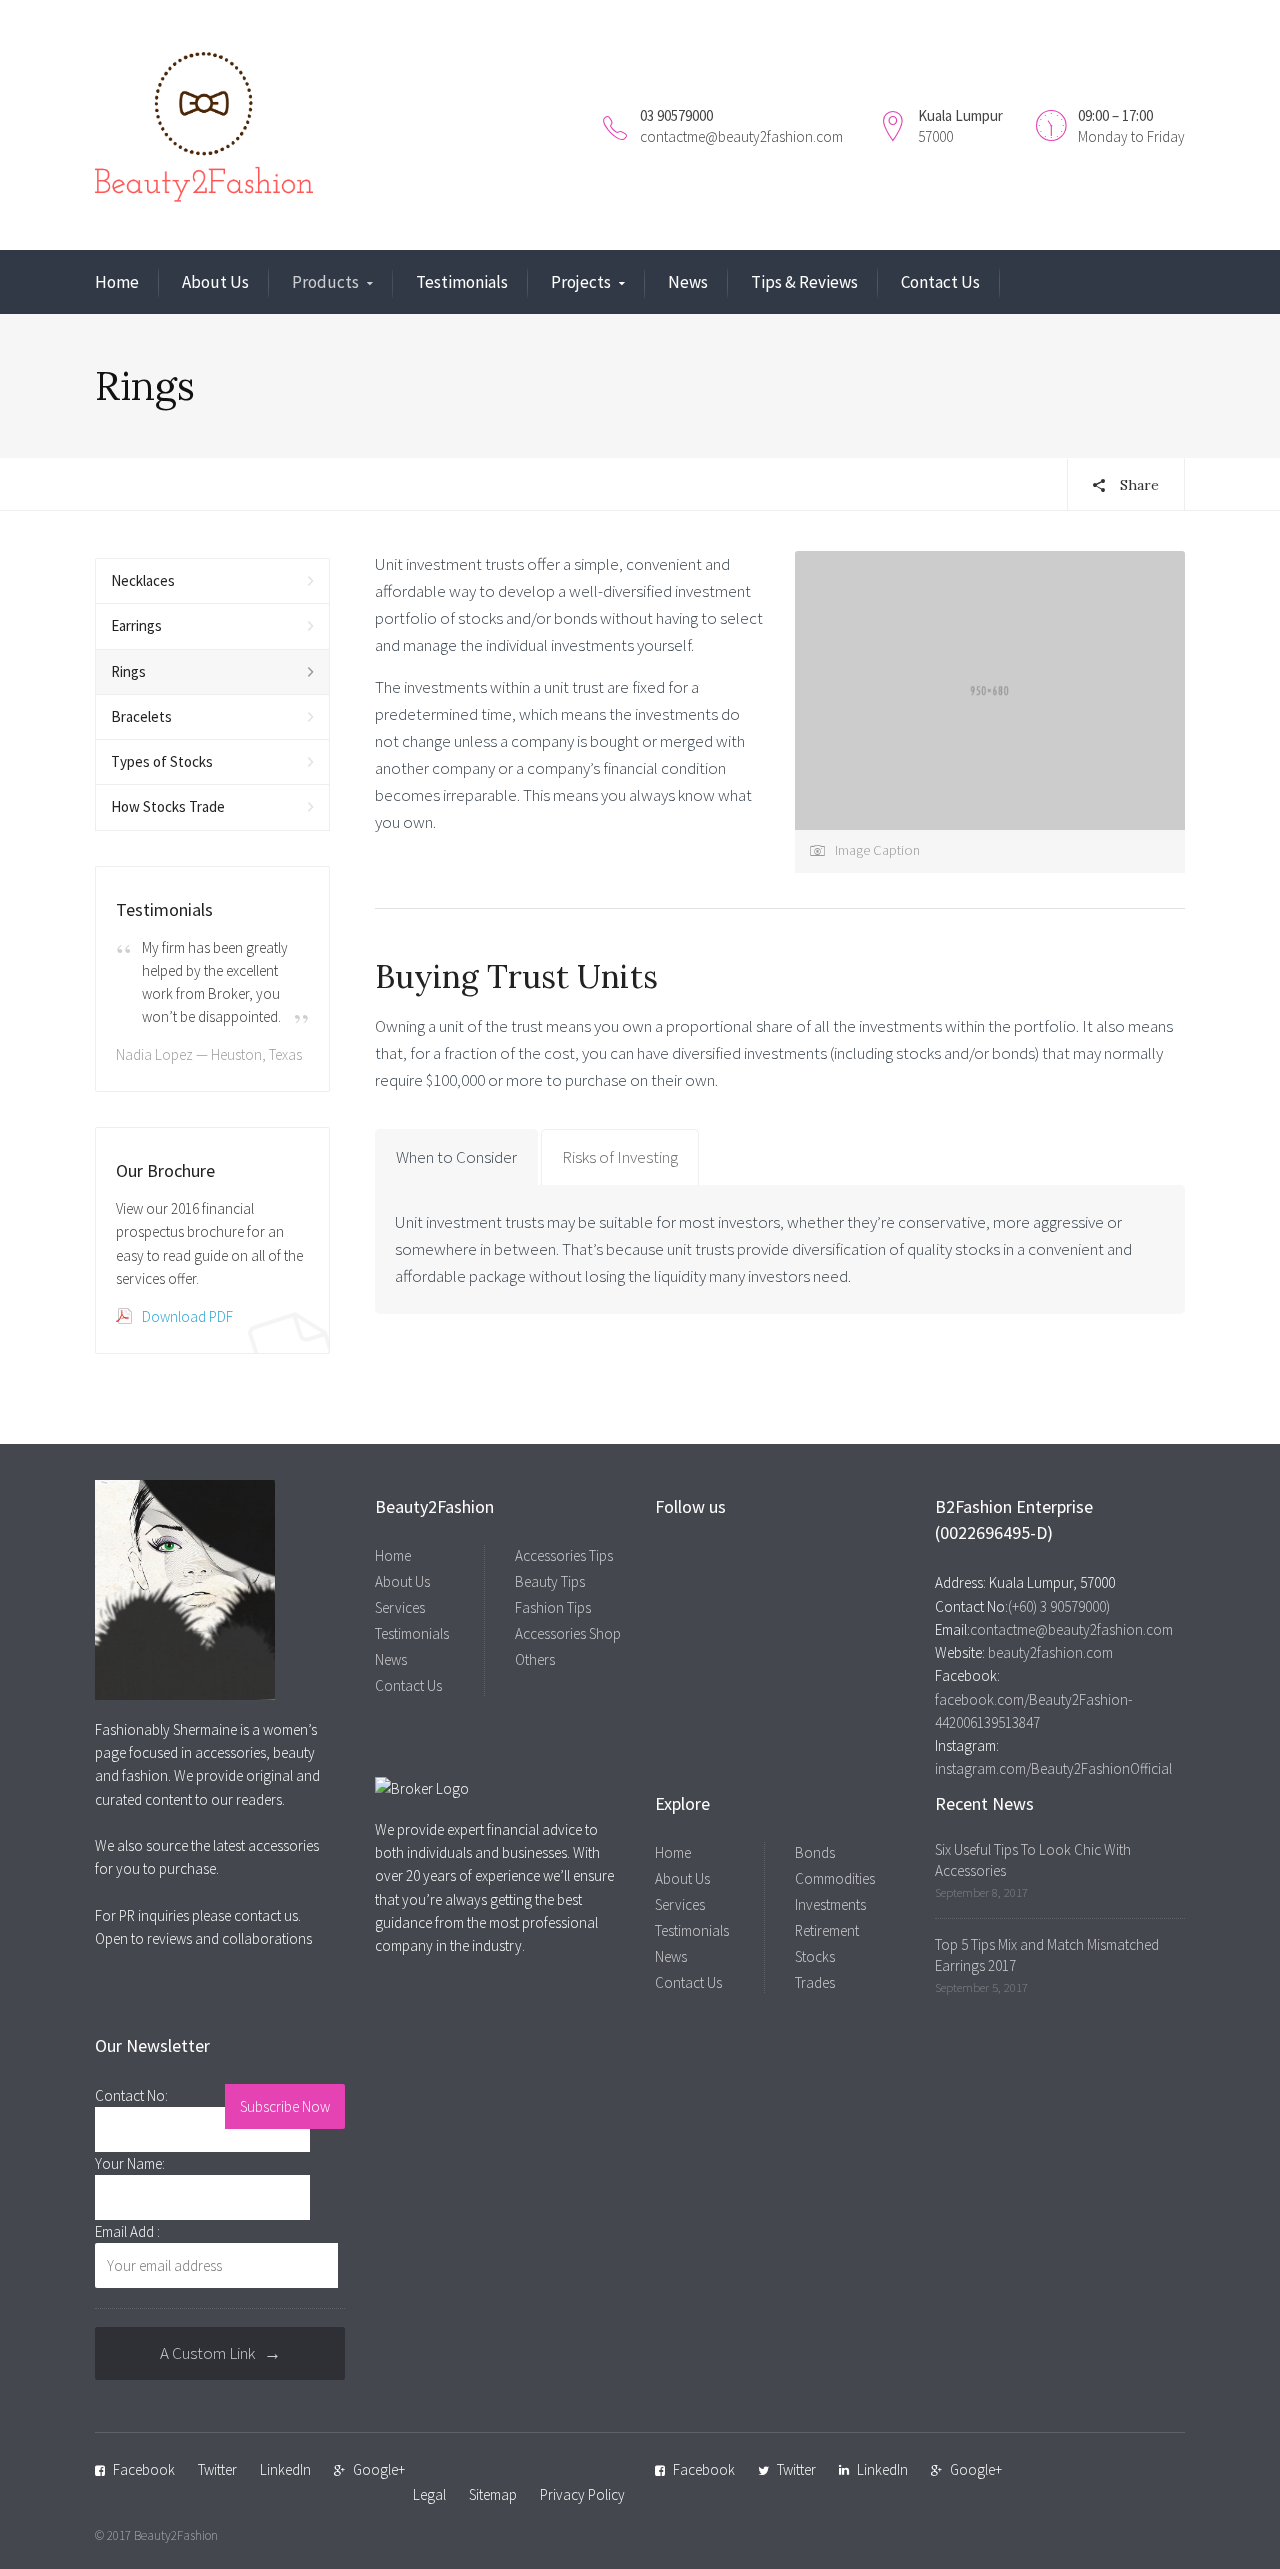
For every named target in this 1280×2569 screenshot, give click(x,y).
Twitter (217, 2469)
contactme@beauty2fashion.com (741, 136)
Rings (128, 671)
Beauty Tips (550, 1581)
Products (325, 282)
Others (535, 1659)
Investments (830, 1904)
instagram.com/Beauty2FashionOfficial (1053, 1768)
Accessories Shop (568, 1633)
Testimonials (462, 282)
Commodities (835, 1878)
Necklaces (143, 580)
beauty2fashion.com (1049, 1652)
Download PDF (187, 1316)
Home (117, 282)
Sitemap (493, 2494)
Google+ (379, 2469)
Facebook (144, 2469)
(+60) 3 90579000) (1059, 1606)
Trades (815, 1982)
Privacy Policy (582, 2494)
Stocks (815, 1956)
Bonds (815, 1852)
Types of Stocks (162, 761)
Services (400, 1607)
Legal (429, 2494)
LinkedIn (285, 2469)
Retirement (827, 1930)
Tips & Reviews (804, 282)
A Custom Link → (220, 2353)
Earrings (136, 625)
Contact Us (940, 282)
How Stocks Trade (168, 806)
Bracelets (141, 716)
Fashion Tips (553, 1607)
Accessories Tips (564, 1555)
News (688, 282)
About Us (215, 282)
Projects (581, 282)
